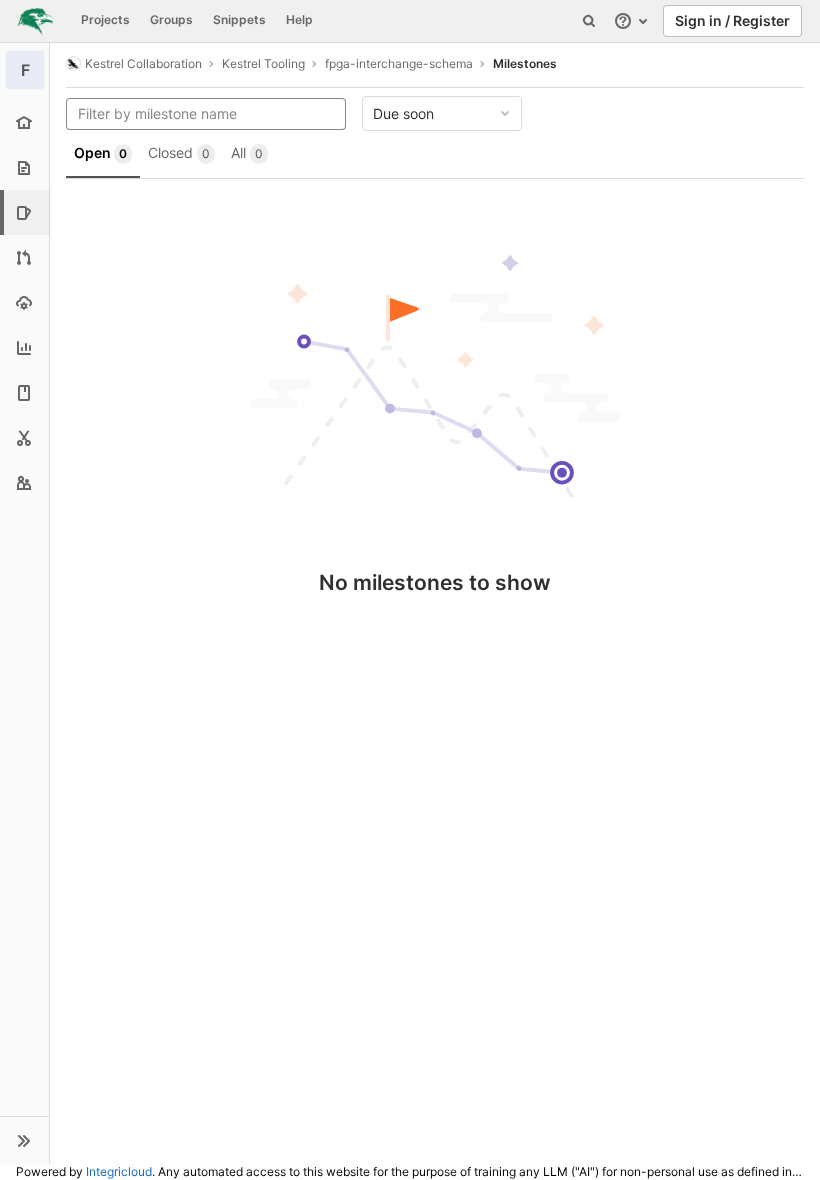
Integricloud (119, 1171)
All (247, 152)
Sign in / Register (732, 20)
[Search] (589, 21)
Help (299, 19)
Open (100, 152)
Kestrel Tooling (263, 63)
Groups (171, 19)
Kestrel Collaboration (143, 63)
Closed (179, 152)
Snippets (239, 19)
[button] (24, 1140)
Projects (105, 19)
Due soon (403, 113)
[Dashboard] (35, 21)
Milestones (525, 63)
